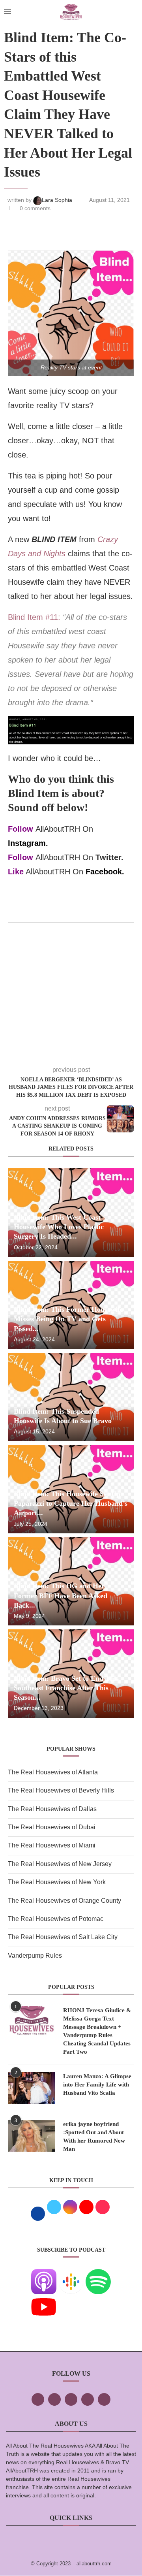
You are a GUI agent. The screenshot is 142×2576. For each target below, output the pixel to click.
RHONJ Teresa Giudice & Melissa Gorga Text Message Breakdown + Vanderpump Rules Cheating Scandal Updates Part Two (97, 2031)
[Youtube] (44, 2300)
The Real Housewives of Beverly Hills (61, 1790)
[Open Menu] (7, 12)
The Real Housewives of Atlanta (53, 1772)
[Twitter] (54, 2399)
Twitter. (109, 857)
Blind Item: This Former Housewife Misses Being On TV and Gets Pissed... (68, 1319)
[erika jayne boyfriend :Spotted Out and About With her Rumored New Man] (32, 2136)
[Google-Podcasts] (71, 2274)
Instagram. (28, 843)
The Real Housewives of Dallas (52, 1809)
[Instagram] (71, 2399)
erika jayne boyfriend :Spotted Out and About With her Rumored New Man (94, 2136)
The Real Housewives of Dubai (52, 1827)
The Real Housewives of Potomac (56, 1919)
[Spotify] (98, 2274)
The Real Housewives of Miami (52, 1845)
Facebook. (105, 872)
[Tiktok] (88, 2399)
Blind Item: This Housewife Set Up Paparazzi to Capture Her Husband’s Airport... (71, 1504)
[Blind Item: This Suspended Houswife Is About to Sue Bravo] (71, 1397)
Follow (21, 829)
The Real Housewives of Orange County (64, 1901)
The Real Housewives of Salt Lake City (63, 1937)
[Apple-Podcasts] (44, 2274)
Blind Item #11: (34, 617)
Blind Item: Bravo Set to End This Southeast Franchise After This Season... (66, 1688)
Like (16, 872)
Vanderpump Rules (35, 1956)
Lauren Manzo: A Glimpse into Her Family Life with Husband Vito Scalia (97, 2085)
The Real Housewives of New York (57, 1882)
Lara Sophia (58, 200)
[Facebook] (38, 2399)
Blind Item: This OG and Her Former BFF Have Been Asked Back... (61, 1596)
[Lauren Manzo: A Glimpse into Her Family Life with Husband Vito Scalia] (32, 2088)
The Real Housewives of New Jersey (60, 1864)
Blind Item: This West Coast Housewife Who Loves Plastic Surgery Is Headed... (59, 1227)
